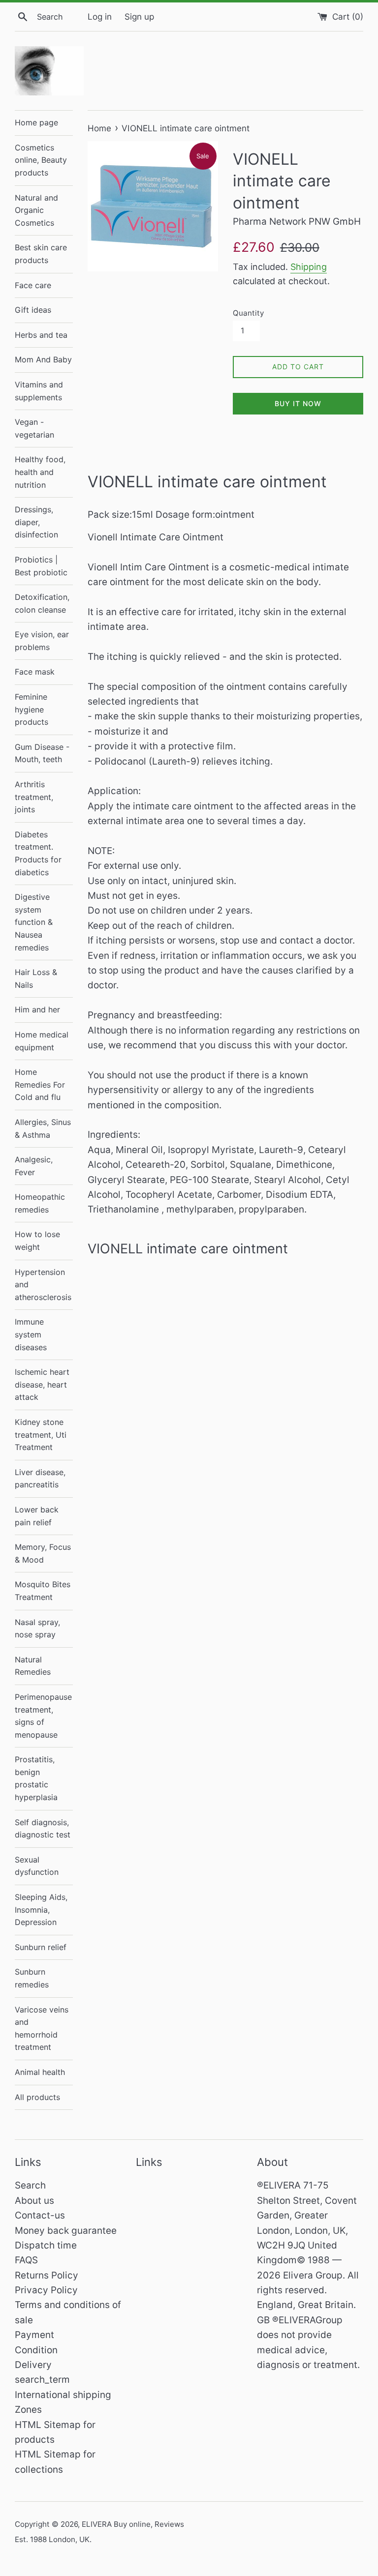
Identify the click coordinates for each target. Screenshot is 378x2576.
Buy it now (298, 403)
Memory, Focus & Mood (43, 1553)
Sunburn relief (41, 1947)
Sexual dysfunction (37, 1866)
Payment (34, 2335)
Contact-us (40, 2215)
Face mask (35, 672)
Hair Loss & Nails (36, 978)
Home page (36, 122)
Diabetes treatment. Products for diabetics (38, 853)
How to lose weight (37, 1241)
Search (30, 2185)
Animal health (40, 2072)
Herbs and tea (41, 335)
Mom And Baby (43, 359)
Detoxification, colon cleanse (42, 603)
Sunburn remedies (32, 1978)
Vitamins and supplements (39, 391)
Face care (33, 285)
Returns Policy (47, 2275)
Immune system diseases (31, 1334)
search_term (42, 2380)
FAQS (26, 2260)
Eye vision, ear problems (42, 641)
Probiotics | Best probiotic (41, 566)
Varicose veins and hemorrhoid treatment (42, 2028)
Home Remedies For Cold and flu (40, 1084)
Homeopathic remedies (40, 1203)
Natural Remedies (33, 1666)
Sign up (139, 16)
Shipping (309, 267)
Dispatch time (46, 2245)
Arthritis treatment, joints (34, 797)
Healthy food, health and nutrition (40, 472)
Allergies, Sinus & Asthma (43, 1128)
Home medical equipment (42, 1041)
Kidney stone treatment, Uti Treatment (41, 1435)
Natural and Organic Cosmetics (36, 210)
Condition (36, 2350)
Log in (100, 16)
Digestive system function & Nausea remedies (34, 922)
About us (34, 2201)
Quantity (248, 313)
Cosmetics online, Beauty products (41, 160)
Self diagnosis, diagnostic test (43, 1829)
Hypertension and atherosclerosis (43, 1285)
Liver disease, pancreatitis (40, 1479)
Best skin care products (41, 254)
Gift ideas (33, 310)
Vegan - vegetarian (34, 428)
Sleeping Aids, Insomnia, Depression (41, 1910)
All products (37, 2097)
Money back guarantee (66, 2231)
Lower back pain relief (37, 1516)
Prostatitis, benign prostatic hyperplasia (36, 1778)
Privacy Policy (46, 2290)
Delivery (33, 2365)
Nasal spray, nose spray (37, 1629)
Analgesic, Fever (34, 1166)
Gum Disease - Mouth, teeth (42, 753)
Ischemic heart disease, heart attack (42, 1384)
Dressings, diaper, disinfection (36, 522)
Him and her (37, 1009)
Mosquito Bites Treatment (43, 1591)
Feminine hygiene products (31, 709)
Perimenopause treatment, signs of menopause (43, 1716)
